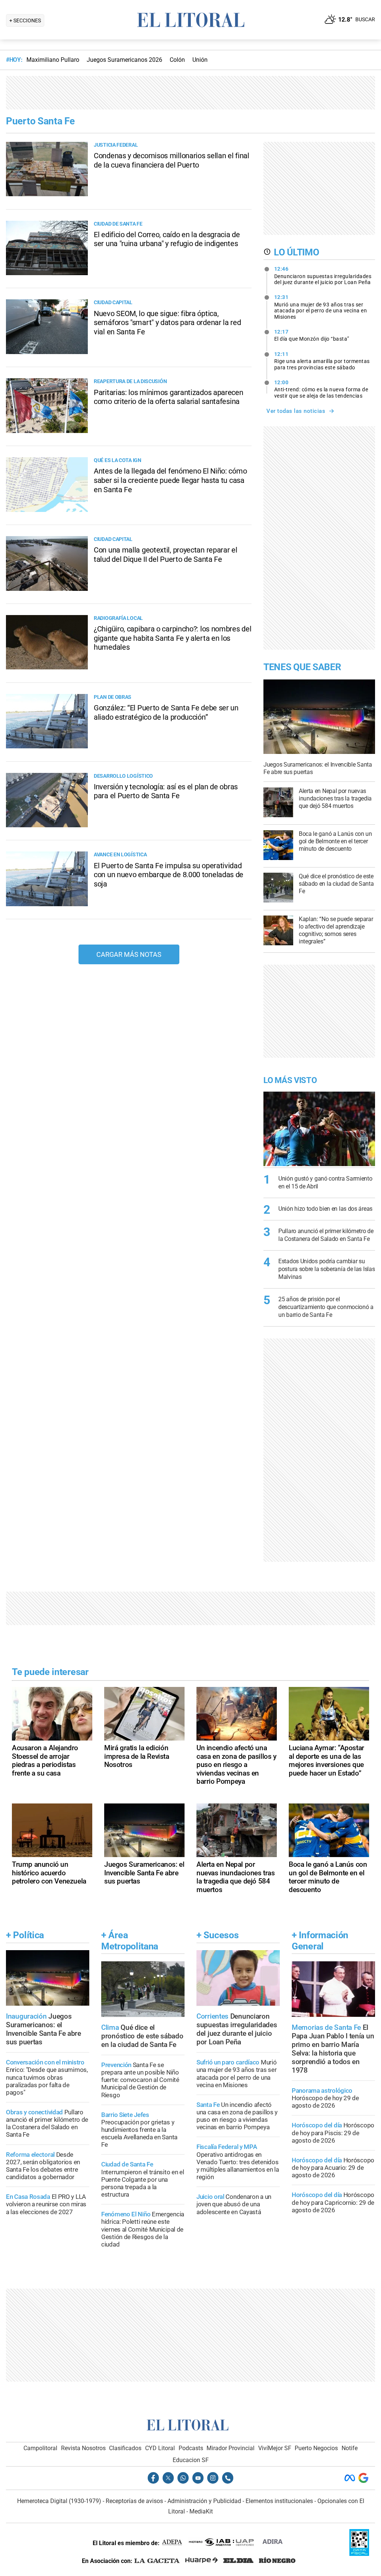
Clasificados (125, 2448)
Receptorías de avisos (134, 2501)
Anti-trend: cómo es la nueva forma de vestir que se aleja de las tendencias (321, 389)
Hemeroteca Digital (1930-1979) (59, 2501)
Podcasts (191, 2448)
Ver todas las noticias (296, 411)
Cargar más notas (129, 954)
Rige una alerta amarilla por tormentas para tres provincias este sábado (322, 361)
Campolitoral (40, 2448)
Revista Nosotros (83, 2448)
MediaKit (201, 2511)
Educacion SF (191, 2460)
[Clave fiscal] (359, 2554)
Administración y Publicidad (204, 2501)
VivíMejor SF (275, 2448)
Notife (350, 2448)
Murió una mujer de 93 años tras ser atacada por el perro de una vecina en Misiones (321, 307)
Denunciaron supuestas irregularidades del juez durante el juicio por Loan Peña (323, 276)
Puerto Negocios (316, 2448)
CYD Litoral (160, 2448)
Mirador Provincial (230, 2448)
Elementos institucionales (279, 2501)
